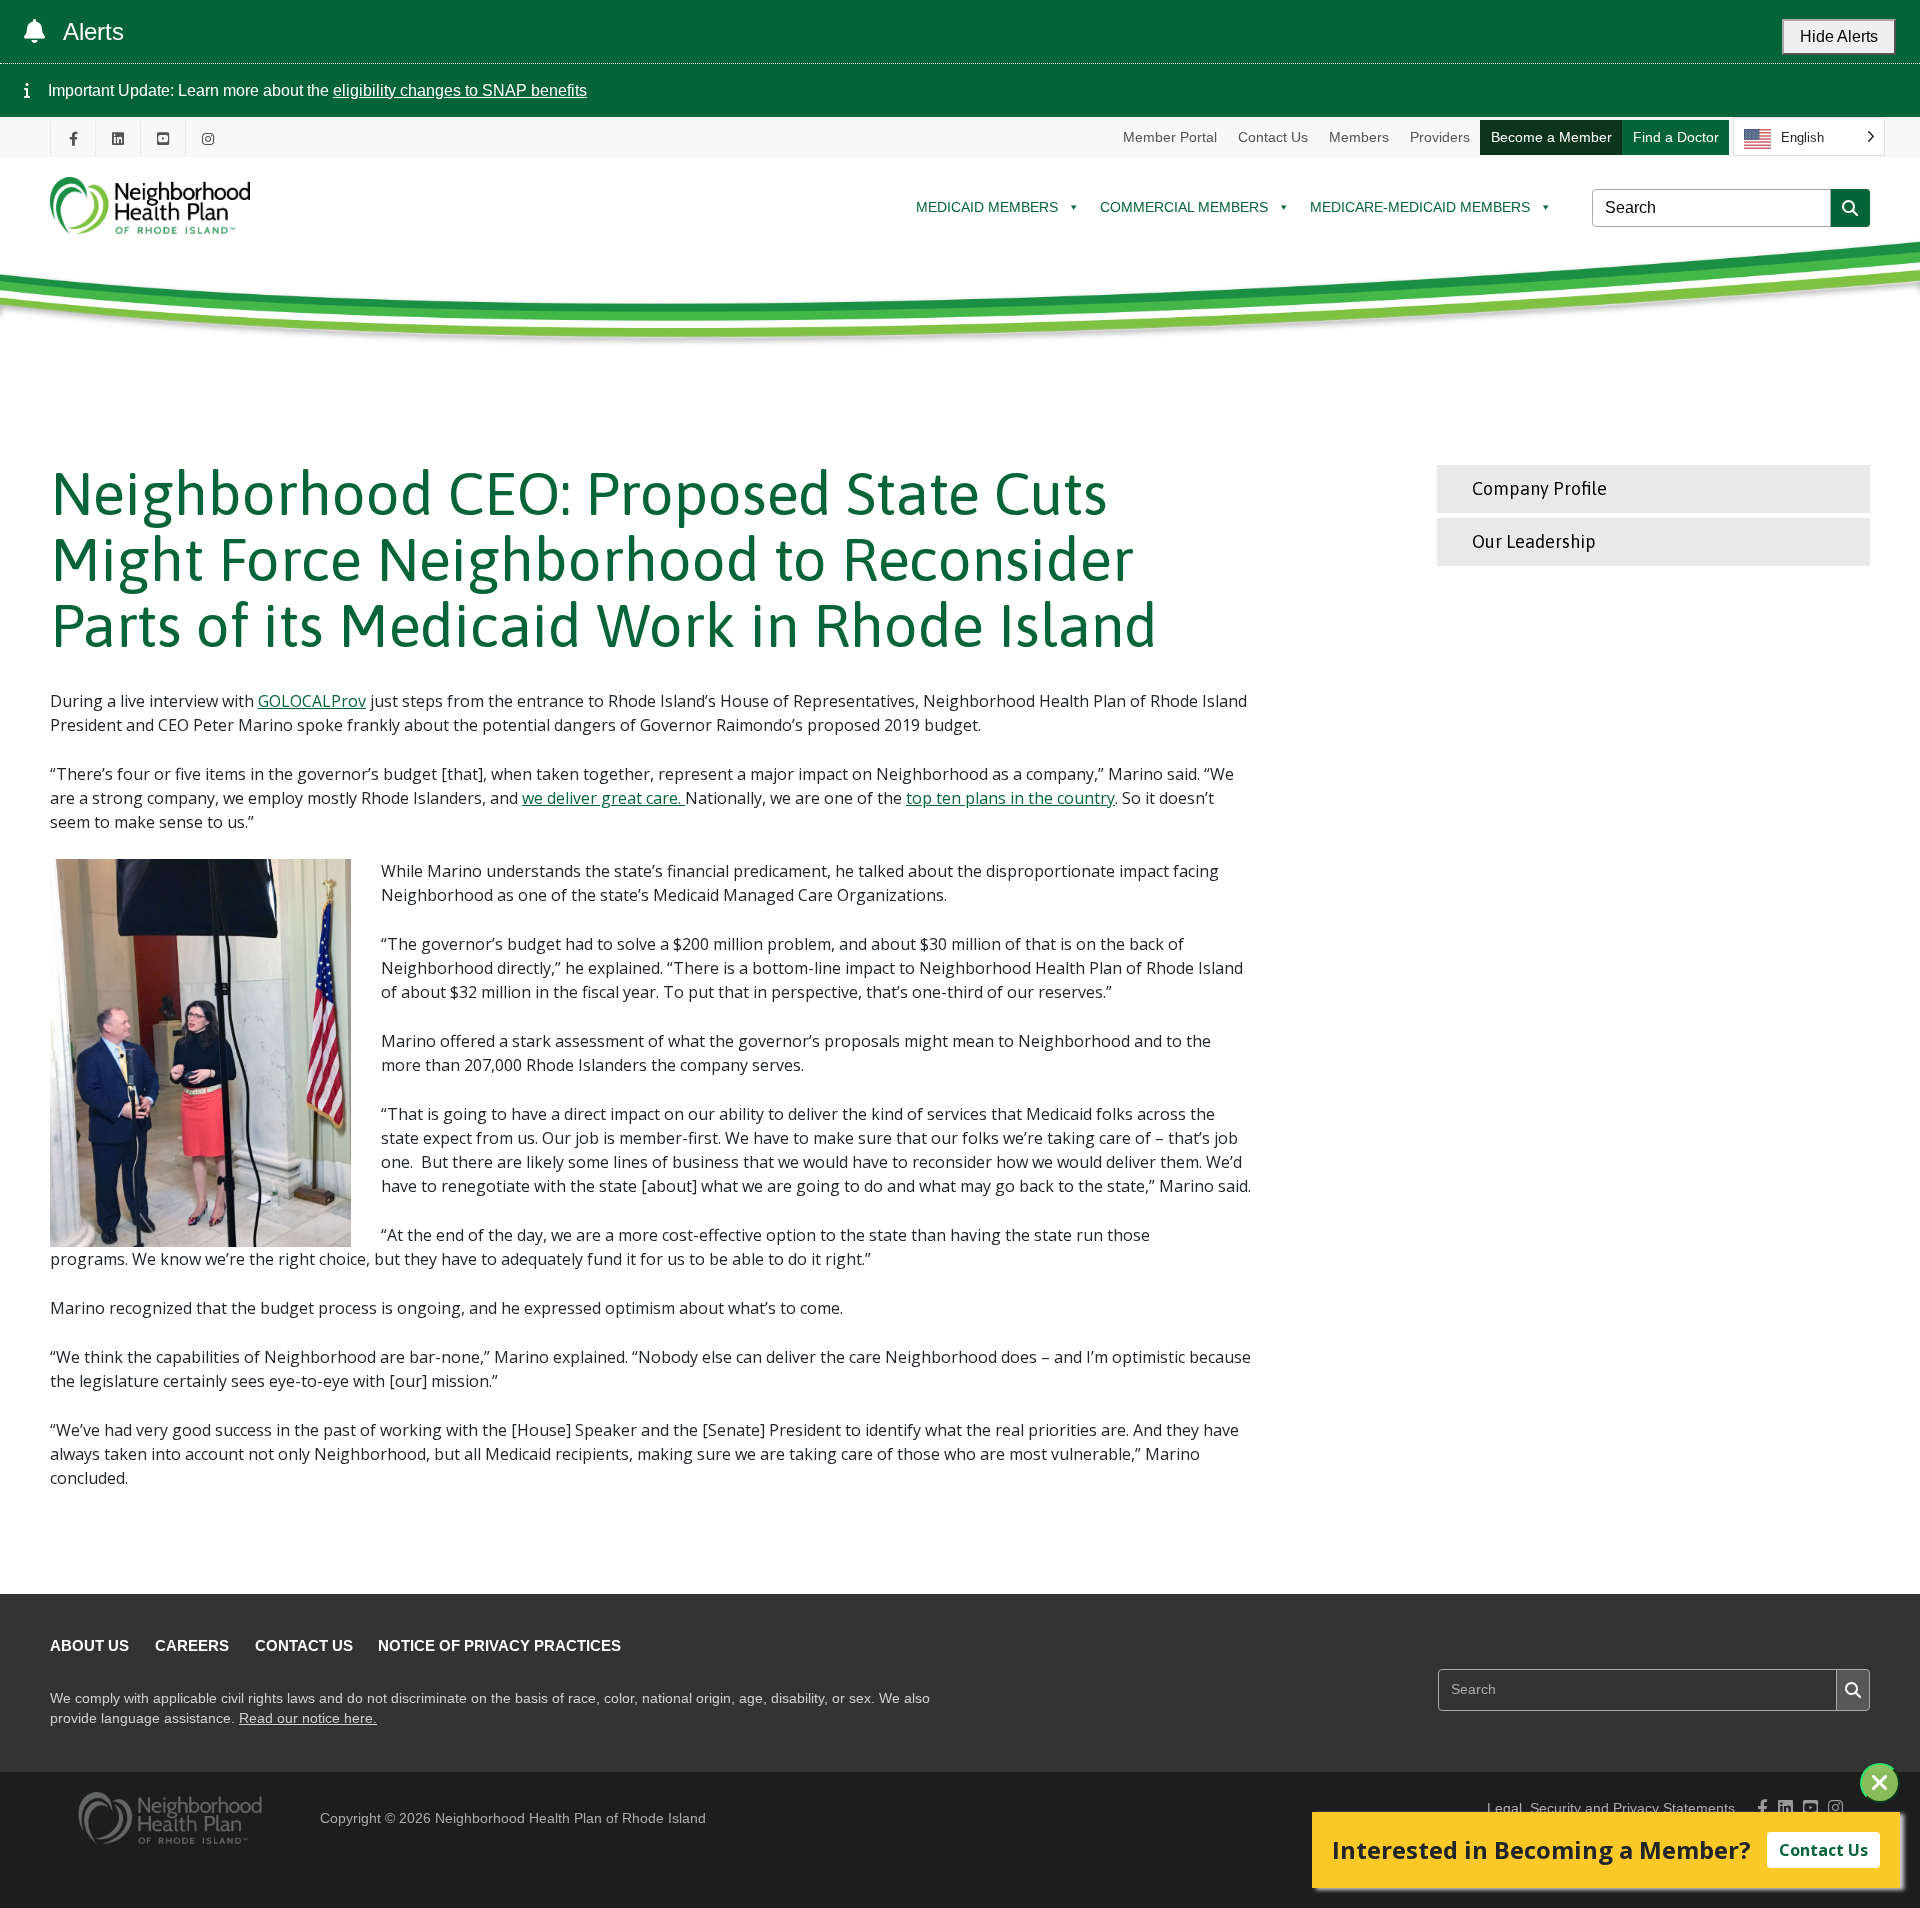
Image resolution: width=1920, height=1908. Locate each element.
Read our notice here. (308, 1718)
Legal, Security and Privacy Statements (1611, 1808)
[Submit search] (1850, 208)
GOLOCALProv (312, 701)
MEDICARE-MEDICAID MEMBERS (1420, 207)
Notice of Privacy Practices (499, 1645)
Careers (192, 1645)
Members (1359, 137)
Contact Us (1273, 137)
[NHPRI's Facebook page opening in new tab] (73, 138)
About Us (89, 1645)
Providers (1440, 137)
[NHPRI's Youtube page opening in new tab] (163, 138)
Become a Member (1551, 137)
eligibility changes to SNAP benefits (460, 90)
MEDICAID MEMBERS (987, 207)
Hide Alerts (1839, 36)
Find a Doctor (1676, 137)
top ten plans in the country (1010, 798)
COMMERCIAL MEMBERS (1184, 207)
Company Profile (1539, 488)
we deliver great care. (603, 798)
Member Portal (1170, 137)
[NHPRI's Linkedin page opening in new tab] (118, 138)
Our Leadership (1534, 541)
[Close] (1880, 1783)
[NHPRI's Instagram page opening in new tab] (208, 138)
